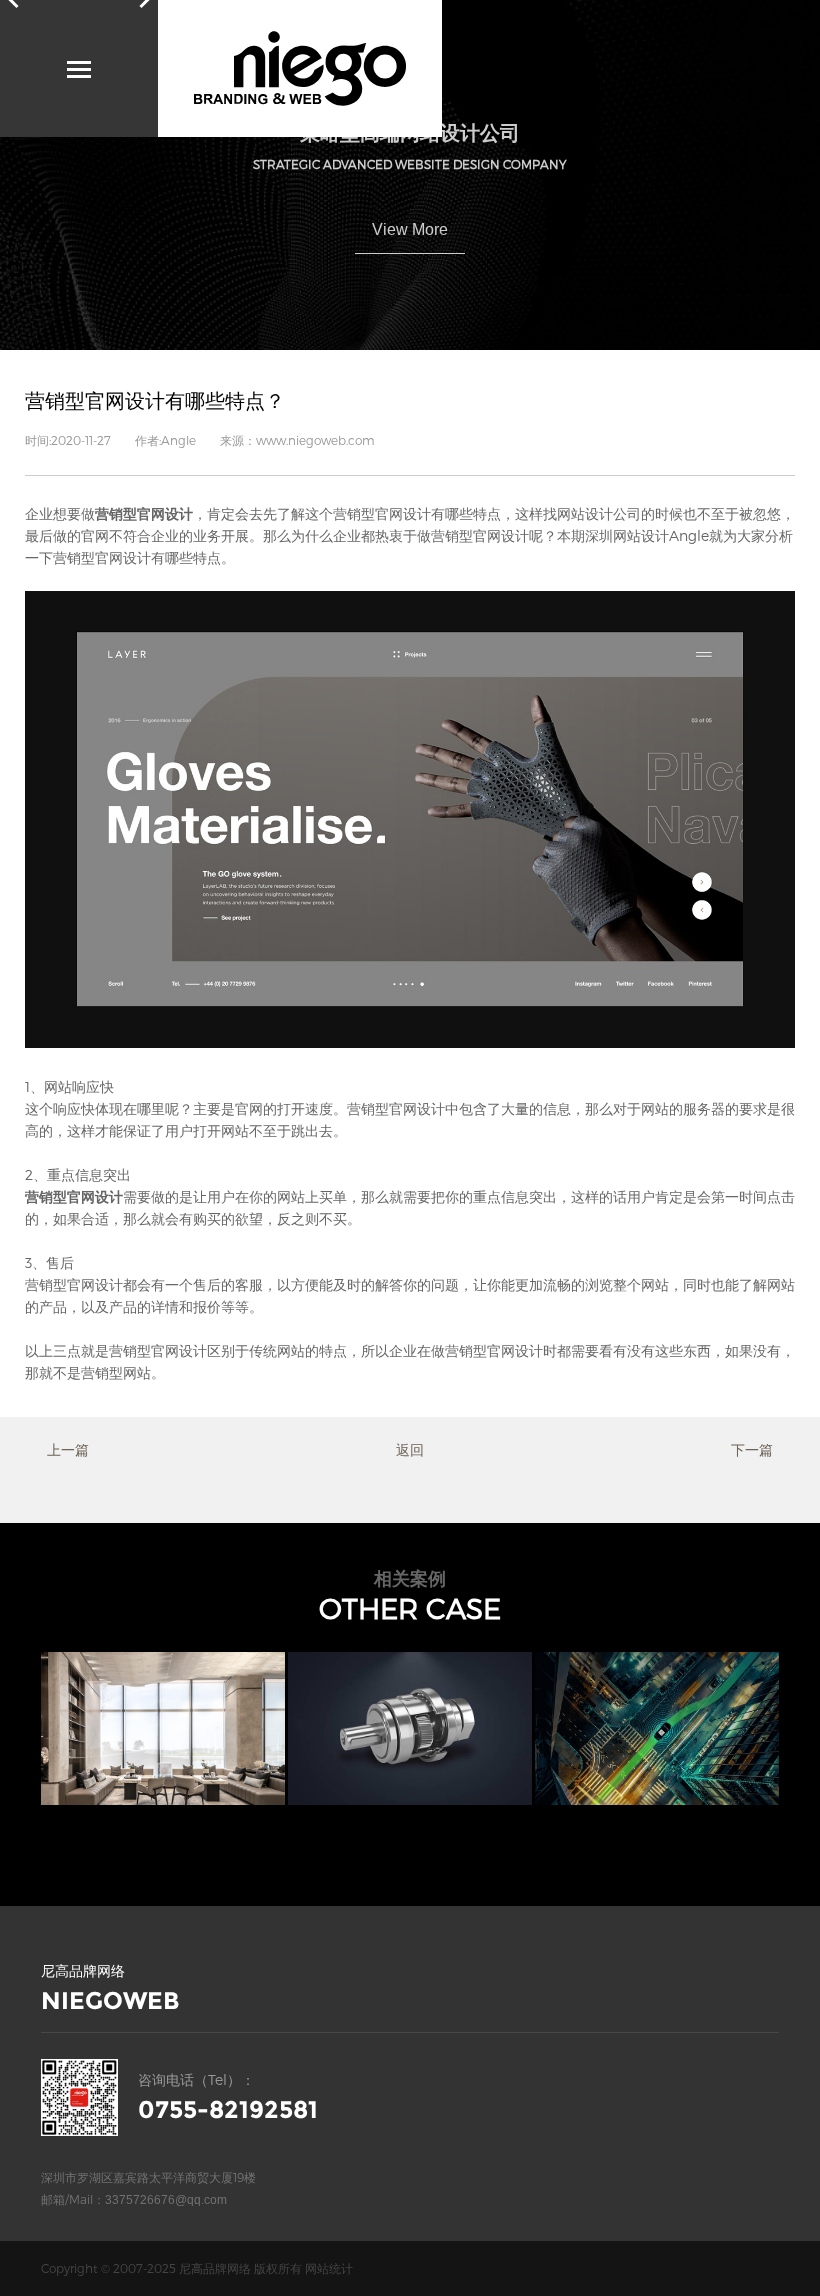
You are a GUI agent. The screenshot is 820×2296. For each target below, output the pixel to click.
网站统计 (329, 2268)
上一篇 (68, 1449)
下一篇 (752, 1449)
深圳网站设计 (627, 535)
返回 (410, 1449)
